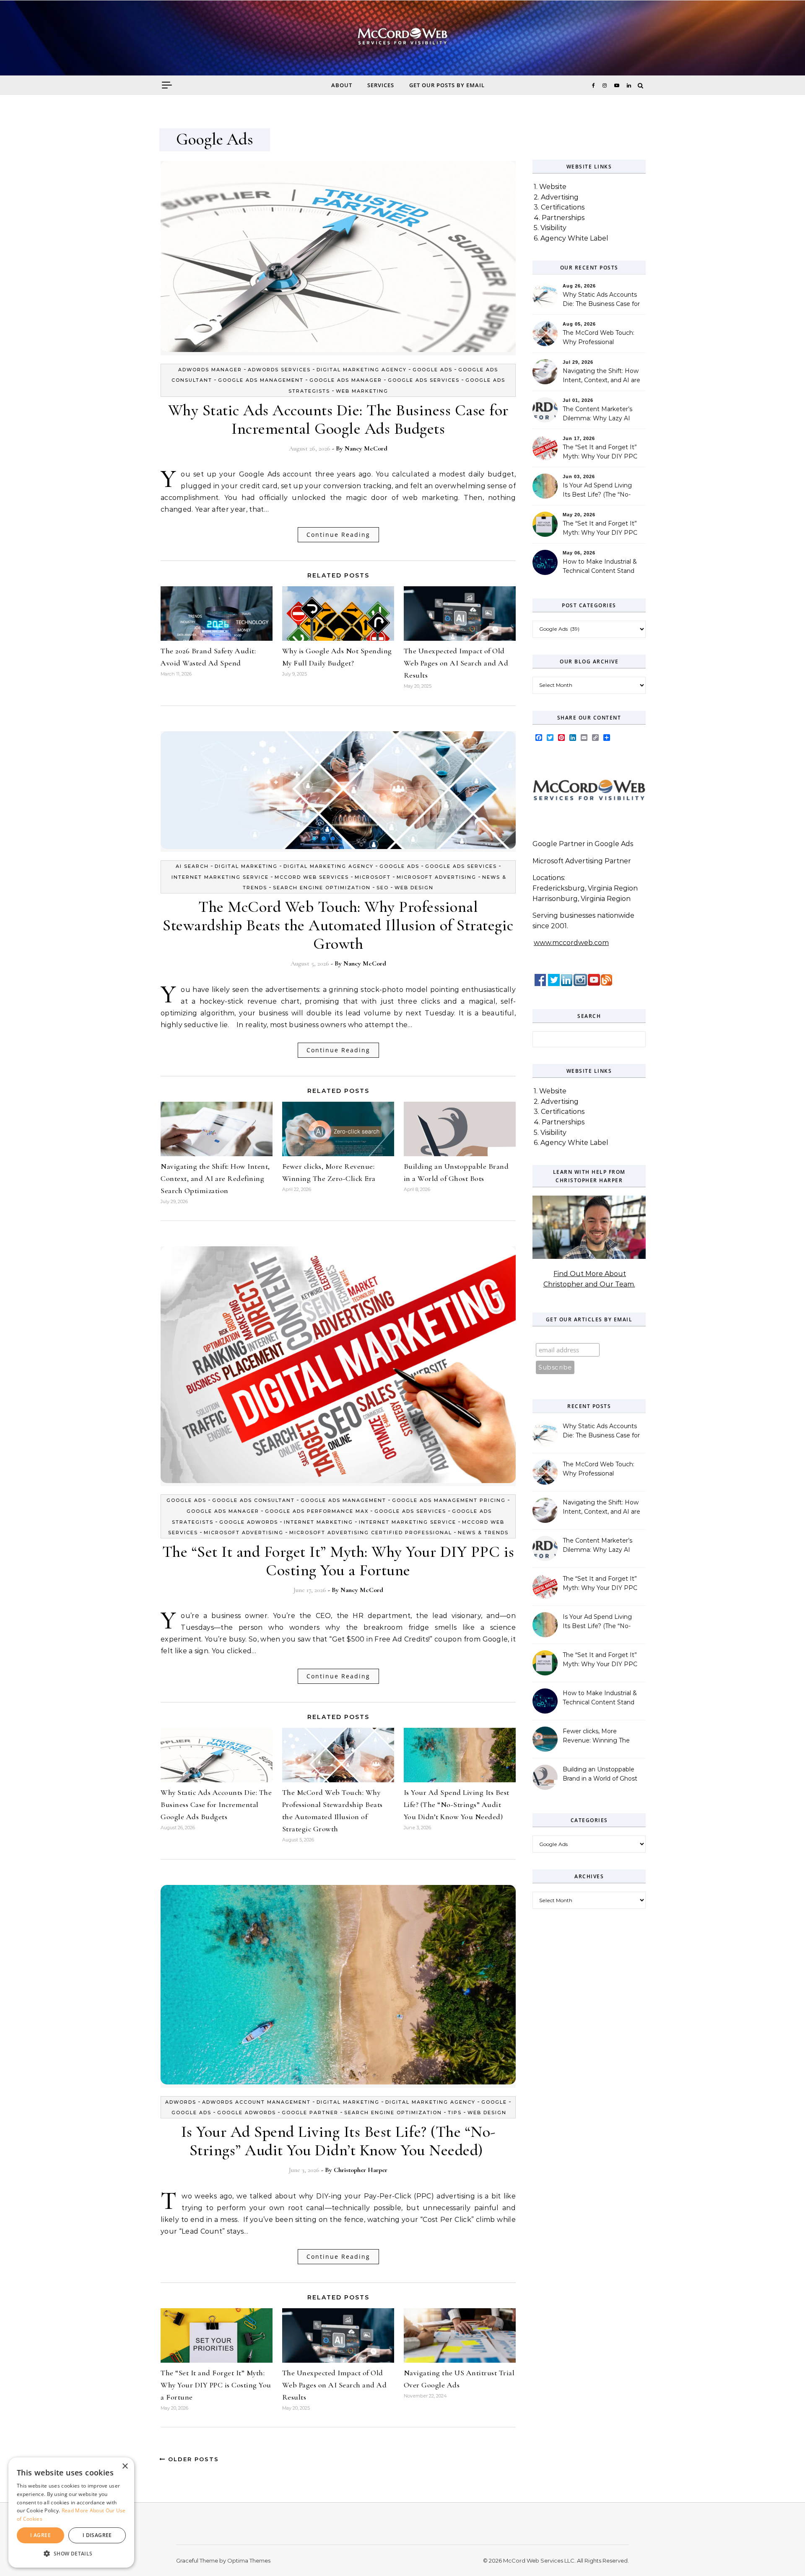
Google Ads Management (261, 380)
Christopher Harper (361, 2170)
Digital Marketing (246, 866)
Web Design (414, 888)
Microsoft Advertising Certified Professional (371, 1533)
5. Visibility (550, 228)
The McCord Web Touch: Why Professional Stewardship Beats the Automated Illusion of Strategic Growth (338, 925)
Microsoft (373, 877)
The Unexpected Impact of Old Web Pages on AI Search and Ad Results (456, 663)
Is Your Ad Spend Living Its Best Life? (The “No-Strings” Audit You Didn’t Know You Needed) (457, 1804)
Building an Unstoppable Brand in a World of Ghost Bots (600, 1775)
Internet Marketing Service (220, 877)
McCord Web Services (312, 877)
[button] (71, 2554)
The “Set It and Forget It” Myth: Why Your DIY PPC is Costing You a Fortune (338, 1561)
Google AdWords (249, 1522)
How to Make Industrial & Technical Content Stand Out (600, 567)
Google (494, 2102)
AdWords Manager (210, 370)
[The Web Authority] (402, 40)
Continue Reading (338, 535)
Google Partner (310, 2113)
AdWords (181, 2102)
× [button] (125, 2466)
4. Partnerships (559, 218)
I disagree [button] (97, 2535)
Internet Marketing (318, 1522)
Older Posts (192, 2459)
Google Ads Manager (346, 380)
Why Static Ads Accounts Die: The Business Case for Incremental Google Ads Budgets (338, 419)
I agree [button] (40, 2535)
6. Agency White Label (571, 238)
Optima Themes (249, 2560)
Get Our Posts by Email (447, 85)
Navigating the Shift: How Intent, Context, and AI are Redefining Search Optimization (215, 1178)
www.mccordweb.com (571, 943)
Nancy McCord (366, 448)
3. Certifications (559, 207)
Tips (455, 2113)
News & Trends (483, 1533)
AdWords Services (279, 370)
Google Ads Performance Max (317, 1511)
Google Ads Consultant (253, 1500)
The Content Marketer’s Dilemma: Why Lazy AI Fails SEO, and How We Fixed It (597, 414)
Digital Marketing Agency (362, 370)
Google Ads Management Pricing (449, 1500)
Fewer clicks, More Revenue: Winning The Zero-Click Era (596, 1737)
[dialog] (71, 2513)
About (342, 85)
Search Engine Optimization (322, 888)
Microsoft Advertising (436, 877)
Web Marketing (362, 391)
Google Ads (432, 370)
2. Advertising (556, 197)
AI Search (192, 866)
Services (381, 85)
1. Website (550, 187)
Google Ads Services (424, 380)
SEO (383, 888)
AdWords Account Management (256, 2102)
